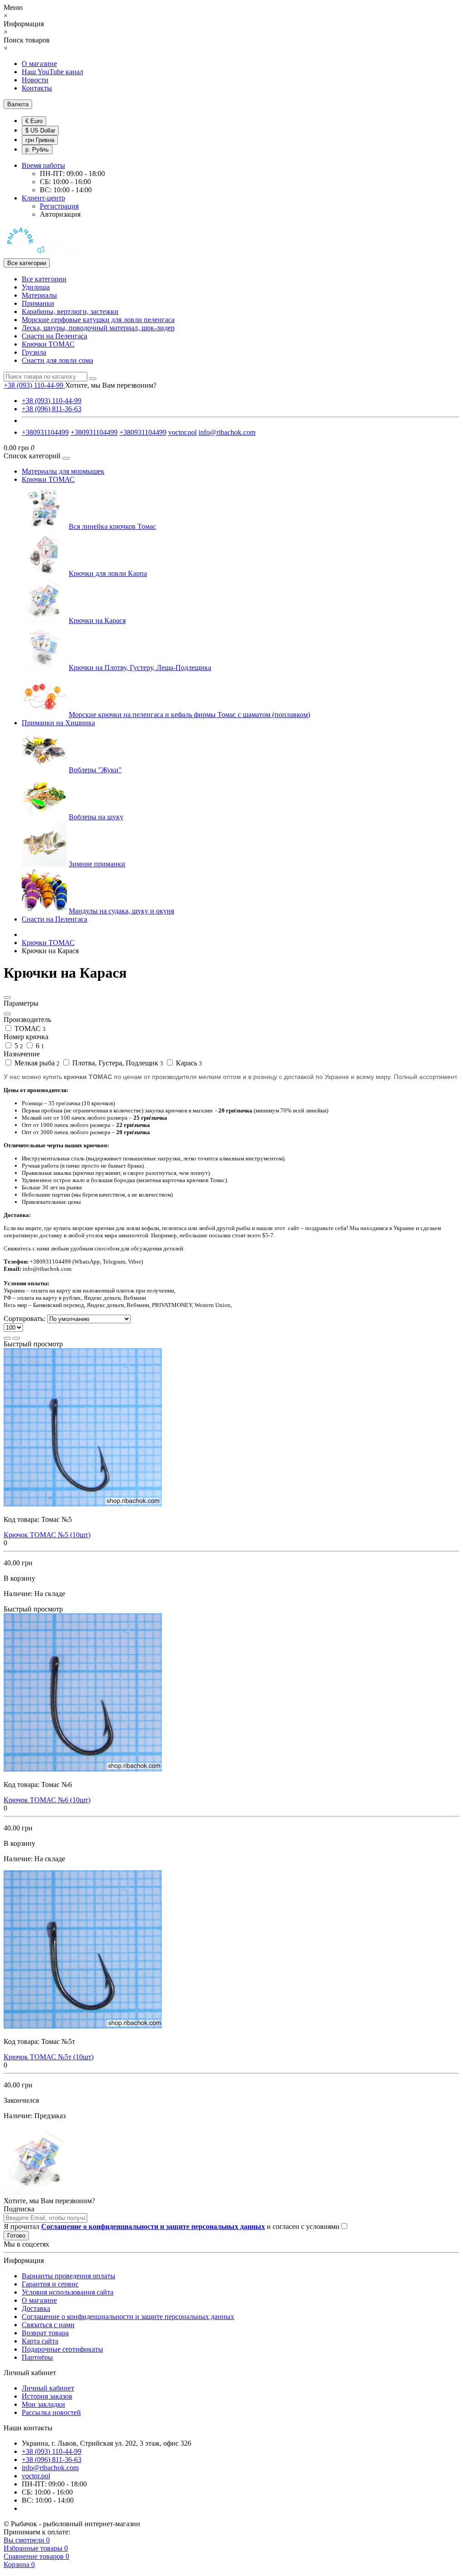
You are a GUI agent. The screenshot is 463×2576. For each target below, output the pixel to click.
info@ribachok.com (227, 432)
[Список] (7, 1338)
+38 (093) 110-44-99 (52, 401)
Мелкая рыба (36, 1063)
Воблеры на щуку (96, 817)
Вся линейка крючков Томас (112, 526)
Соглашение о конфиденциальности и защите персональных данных (128, 2317)
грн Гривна (40, 140)
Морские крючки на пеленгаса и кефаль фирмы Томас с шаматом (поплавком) (189, 715)
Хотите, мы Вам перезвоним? (111, 385)
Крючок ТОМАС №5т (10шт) (49, 2057)
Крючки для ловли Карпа (108, 573)
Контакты (37, 88)
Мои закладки (43, 2404)
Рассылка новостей (51, 2412)
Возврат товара (45, 2333)
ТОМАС (29, 1029)
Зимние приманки (97, 864)
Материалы (39, 295)
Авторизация (60, 214)
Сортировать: (24, 1319)
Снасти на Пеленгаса (54, 336)
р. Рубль (37, 150)
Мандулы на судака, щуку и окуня (121, 911)
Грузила (34, 352)
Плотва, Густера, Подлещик (117, 1063)
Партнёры (37, 2357)
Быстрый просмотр (33, 1344)
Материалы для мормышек (63, 471)
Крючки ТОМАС (48, 344)
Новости (35, 80)
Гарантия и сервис (50, 2284)
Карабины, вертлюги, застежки (70, 311)
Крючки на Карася (97, 620)
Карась (188, 1063)
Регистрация (59, 206)
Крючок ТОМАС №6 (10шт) (47, 1800)
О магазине (39, 64)
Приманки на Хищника (58, 723)
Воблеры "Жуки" (95, 770)
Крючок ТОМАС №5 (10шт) (47, 1535)
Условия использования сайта (68, 2292)
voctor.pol (182, 432)
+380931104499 (45, 432)
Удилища (36, 287)
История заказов (47, 2396)
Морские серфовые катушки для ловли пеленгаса (98, 320)
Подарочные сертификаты (62, 2349)
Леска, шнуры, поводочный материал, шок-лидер (98, 328)
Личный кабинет (48, 2388)
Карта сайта (40, 2341)
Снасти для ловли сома (57, 360)
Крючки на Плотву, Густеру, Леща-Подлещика (140, 668)
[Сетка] (16, 1338)
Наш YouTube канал (52, 72)
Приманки (38, 303)
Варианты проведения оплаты (69, 2276)
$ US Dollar (40, 131)
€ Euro (34, 121)
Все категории (44, 279)
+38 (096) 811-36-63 (52, 409)
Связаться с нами (48, 2325)
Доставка (36, 2308)
